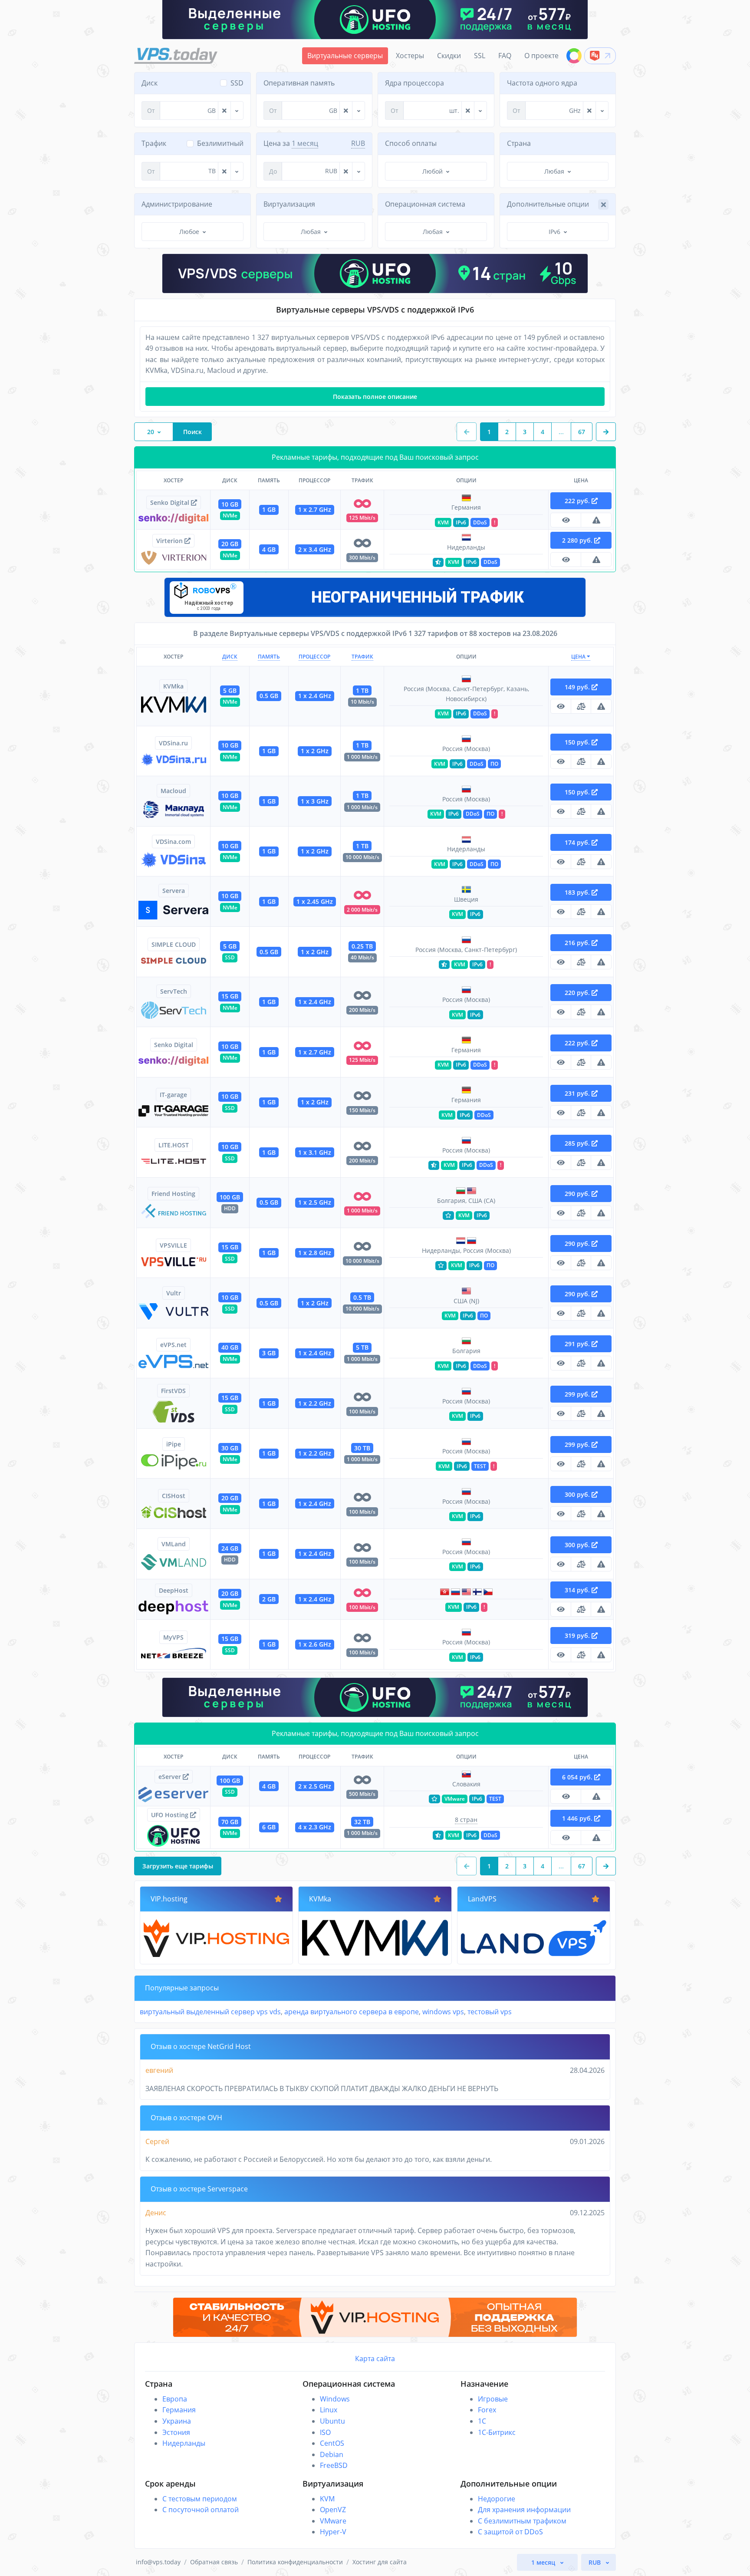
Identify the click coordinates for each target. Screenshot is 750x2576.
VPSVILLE (173, 1245)
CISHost (174, 1496)
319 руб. (578, 1636)
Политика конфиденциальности (295, 2562)
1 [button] (489, 432)
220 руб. (578, 993)
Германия (179, 2410)
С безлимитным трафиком (522, 2521)
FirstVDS (173, 1391)
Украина (177, 2421)
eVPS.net (173, 1345)
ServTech (174, 991)
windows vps (443, 2012)
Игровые (493, 2399)
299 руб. (578, 1394)
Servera (174, 891)
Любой (433, 171)
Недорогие (497, 2499)
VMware (333, 2521)
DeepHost (174, 1590)
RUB (358, 143)
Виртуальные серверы (345, 56)
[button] (606, 432)
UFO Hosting (171, 1815)
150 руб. (578, 742)
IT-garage (173, 1095)
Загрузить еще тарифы (178, 1866)
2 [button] (507, 432)
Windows (335, 2399)
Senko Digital (171, 502)
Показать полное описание (375, 397)
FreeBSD (334, 2465)
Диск (230, 657)
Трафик (362, 657)
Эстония (176, 2432)
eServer (171, 1777)
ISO (325, 2432)
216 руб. (578, 943)
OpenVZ (333, 2510)
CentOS (332, 2443)
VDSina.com (173, 842)
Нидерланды (184, 2443)
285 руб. (578, 1143)
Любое (189, 232)
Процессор (314, 657)
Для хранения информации (524, 2510)
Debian (332, 2454)
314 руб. (578, 1590)
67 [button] (582, 432)
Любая (554, 171)
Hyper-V (333, 2532)
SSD (237, 83)
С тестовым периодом (200, 2499)
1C (482, 2421)
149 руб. (578, 687)
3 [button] (525, 432)
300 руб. (578, 1494)
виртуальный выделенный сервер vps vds (210, 2012)
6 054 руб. (578, 1777)
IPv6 (554, 232)
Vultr (174, 1293)
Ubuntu (332, 2421)
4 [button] (543, 432)
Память (269, 657)
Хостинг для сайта (380, 2562)
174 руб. (578, 842)
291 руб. (578, 1344)
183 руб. (578, 892)
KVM (327, 2499)
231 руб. (578, 1093)
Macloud (173, 791)
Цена (579, 657)
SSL (480, 56)
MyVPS (173, 1637)
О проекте (541, 56)
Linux (329, 2410)
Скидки (449, 56)
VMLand (174, 1544)
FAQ (505, 56)
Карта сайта (375, 2359)
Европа (175, 2399)
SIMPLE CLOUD (174, 944)
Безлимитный (220, 143)
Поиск (192, 432)
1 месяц (305, 143)
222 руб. (578, 501)
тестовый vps (490, 2012)
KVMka (173, 686)
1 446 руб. (578, 1818)
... (561, 432)
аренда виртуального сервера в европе (352, 2012)
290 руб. (578, 1194)
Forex (487, 2410)
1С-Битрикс (497, 2432)
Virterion (170, 541)
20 (151, 432)
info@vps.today (158, 2562)
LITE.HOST (174, 1145)
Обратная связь (214, 2562)
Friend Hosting (173, 1194)
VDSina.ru (173, 743)
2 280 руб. (578, 540)
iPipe (174, 1444)
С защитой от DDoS (510, 2532)
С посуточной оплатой (201, 2510)
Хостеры (410, 56)
